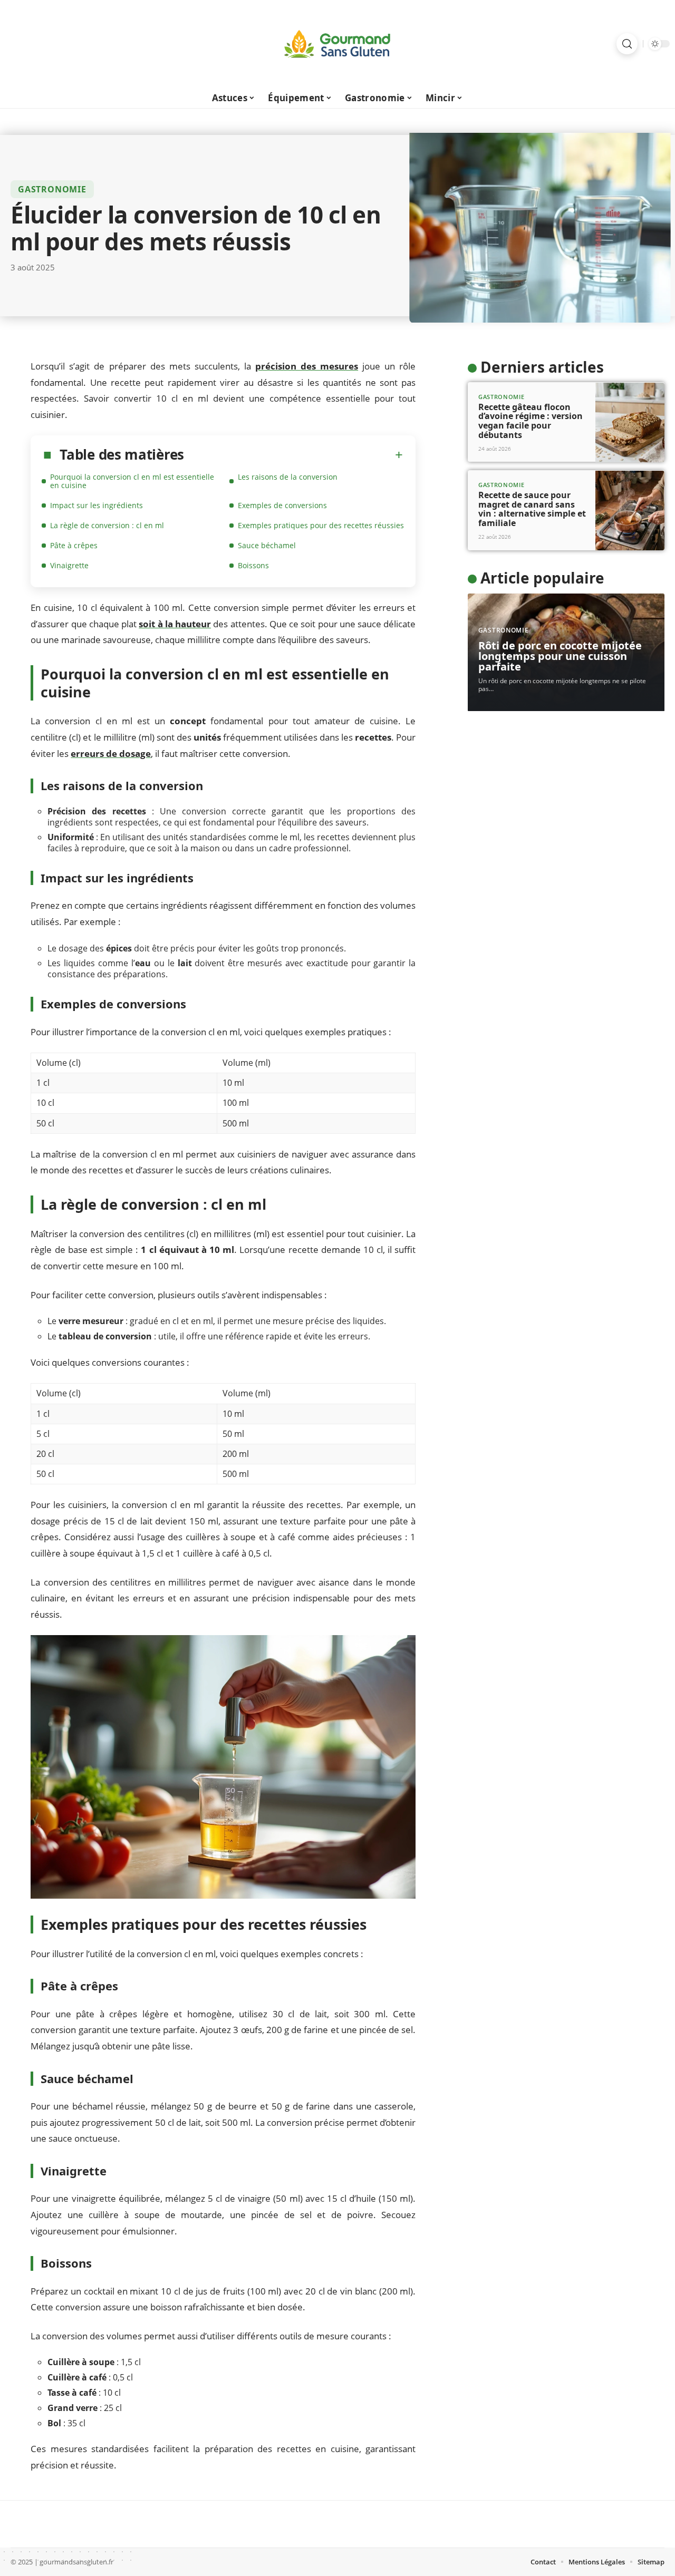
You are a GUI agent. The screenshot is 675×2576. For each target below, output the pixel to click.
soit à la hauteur (175, 624)
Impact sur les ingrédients (97, 505)
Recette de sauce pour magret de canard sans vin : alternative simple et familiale (532, 509)
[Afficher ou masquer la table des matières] (293, 455)
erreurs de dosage (111, 754)
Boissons (253, 565)
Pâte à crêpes (74, 545)
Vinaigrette (69, 565)
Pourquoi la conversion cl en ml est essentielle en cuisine (132, 481)
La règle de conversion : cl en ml (107, 525)
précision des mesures (307, 366)
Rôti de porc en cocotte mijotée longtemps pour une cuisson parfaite (560, 657)
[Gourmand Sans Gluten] (337, 44)
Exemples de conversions (282, 505)
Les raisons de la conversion (288, 477)
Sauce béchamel (267, 545)
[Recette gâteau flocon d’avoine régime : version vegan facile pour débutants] (630, 422)
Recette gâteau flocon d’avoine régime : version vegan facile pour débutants (531, 421)
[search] (627, 44)
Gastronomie (52, 189)
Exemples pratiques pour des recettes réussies (321, 525)
